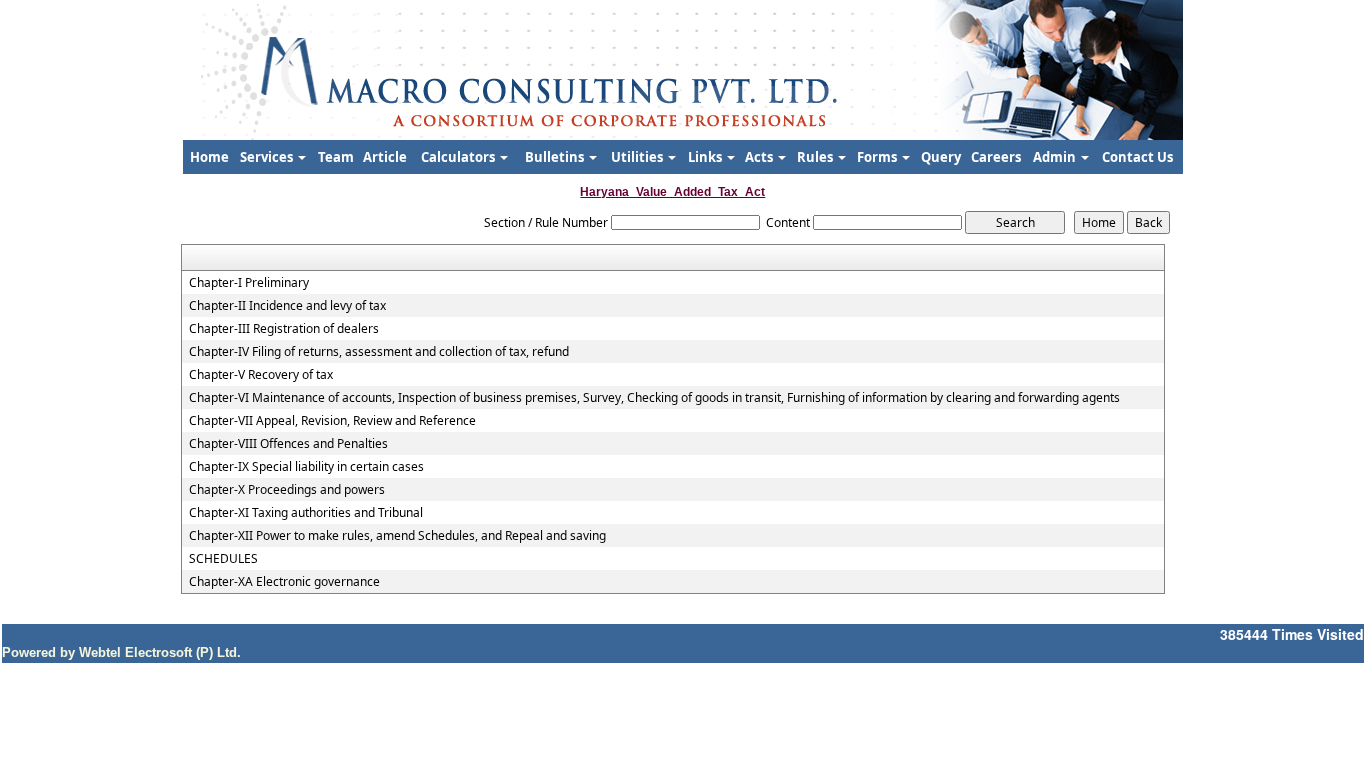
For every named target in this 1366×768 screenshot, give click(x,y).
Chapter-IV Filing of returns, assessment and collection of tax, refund (379, 352)
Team (336, 157)
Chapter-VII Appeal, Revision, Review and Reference (332, 421)
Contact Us (1137, 157)
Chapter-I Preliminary (249, 283)
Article (385, 157)
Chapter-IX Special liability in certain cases (306, 467)
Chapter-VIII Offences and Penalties (288, 444)
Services (268, 157)
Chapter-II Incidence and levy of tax (287, 306)
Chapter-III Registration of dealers (284, 329)
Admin (1056, 157)
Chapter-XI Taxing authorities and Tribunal (306, 513)
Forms (878, 157)
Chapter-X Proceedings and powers (287, 490)
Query (941, 157)
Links (706, 157)
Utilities (638, 157)
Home (209, 157)
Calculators (459, 157)
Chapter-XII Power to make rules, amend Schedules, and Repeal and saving (397, 536)
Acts (760, 157)
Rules (816, 157)
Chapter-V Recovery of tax (261, 375)
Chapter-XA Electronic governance (284, 582)
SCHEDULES (223, 559)
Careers (996, 157)
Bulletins (556, 157)
